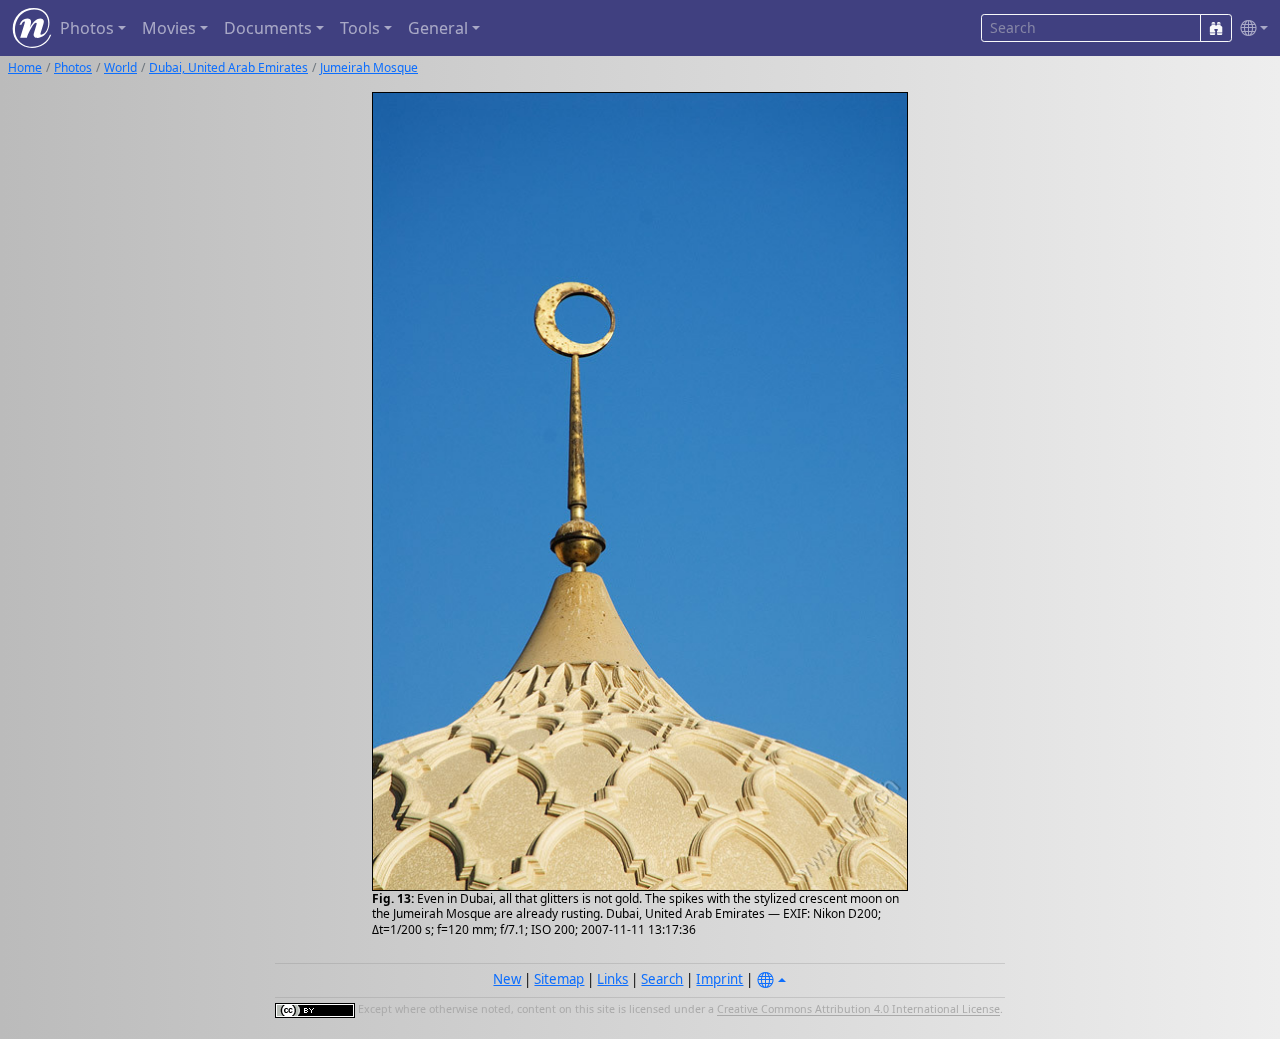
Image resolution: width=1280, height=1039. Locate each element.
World (120, 67)
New (507, 979)
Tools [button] (360, 28)
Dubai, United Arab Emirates (228, 67)
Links (612, 979)
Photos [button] (87, 28)
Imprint (719, 979)
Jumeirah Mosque (369, 67)
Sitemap (559, 979)
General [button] (438, 28)
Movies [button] (169, 28)
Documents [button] (268, 28)
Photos (73, 67)
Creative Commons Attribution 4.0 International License (858, 1010)
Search (662, 979)
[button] (1250, 28)
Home (25, 67)
